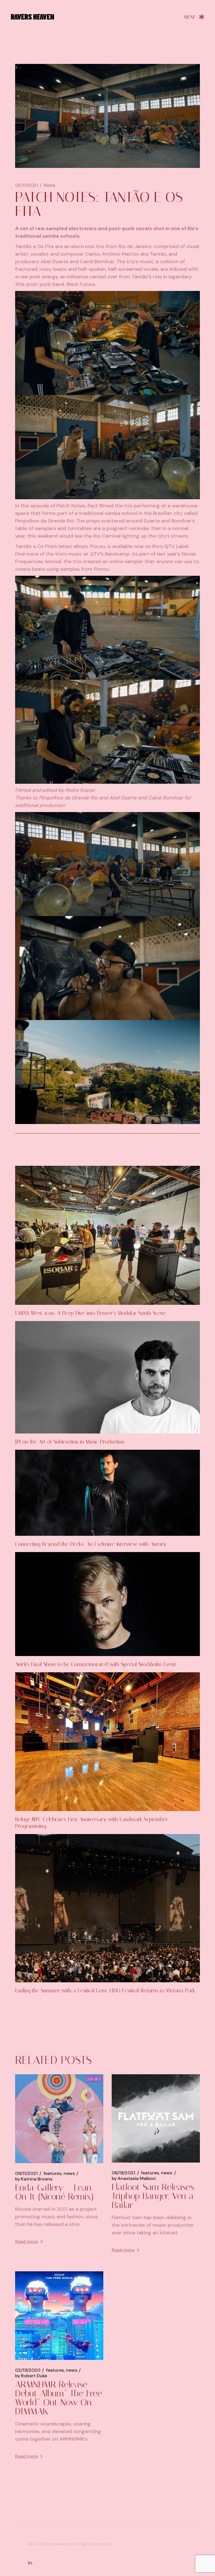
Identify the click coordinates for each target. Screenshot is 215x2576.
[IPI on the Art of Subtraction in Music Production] (107, 1377)
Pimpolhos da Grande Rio (45, 521)
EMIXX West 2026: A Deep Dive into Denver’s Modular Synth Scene (91, 1313)
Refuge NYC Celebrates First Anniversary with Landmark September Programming (91, 1823)
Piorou (98, 546)
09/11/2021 (26, 2173)
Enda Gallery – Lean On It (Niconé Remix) (54, 2192)
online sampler (126, 561)
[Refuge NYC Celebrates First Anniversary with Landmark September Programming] (107, 1742)
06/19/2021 (123, 2173)
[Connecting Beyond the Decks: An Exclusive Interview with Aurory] (107, 1493)
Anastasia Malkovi (134, 2179)
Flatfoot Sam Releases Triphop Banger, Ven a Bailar (153, 2196)
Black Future (81, 284)
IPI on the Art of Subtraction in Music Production (70, 1442)
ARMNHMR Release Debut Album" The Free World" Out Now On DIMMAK (59, 2398)
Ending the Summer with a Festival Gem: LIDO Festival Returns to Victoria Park (105, 1991)
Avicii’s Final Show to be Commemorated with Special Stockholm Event (96, 1664)
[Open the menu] (194, 17)
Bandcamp (117, 554)
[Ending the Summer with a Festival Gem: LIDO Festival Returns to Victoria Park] (107, 1908)
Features (52, 2173)
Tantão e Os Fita (34, 246)
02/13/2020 (28, 2370)
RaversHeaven (58, 2544)
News (49, 185)
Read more (26, 2241)
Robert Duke (31, 2376)
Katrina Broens (34, 2179)
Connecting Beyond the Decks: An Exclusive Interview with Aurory (91, 1544)
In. (30, 2563)
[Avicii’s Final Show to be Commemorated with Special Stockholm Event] (107, 1604)
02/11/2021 (27, 185)
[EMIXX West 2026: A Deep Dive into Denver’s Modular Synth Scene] (107, 1235)
